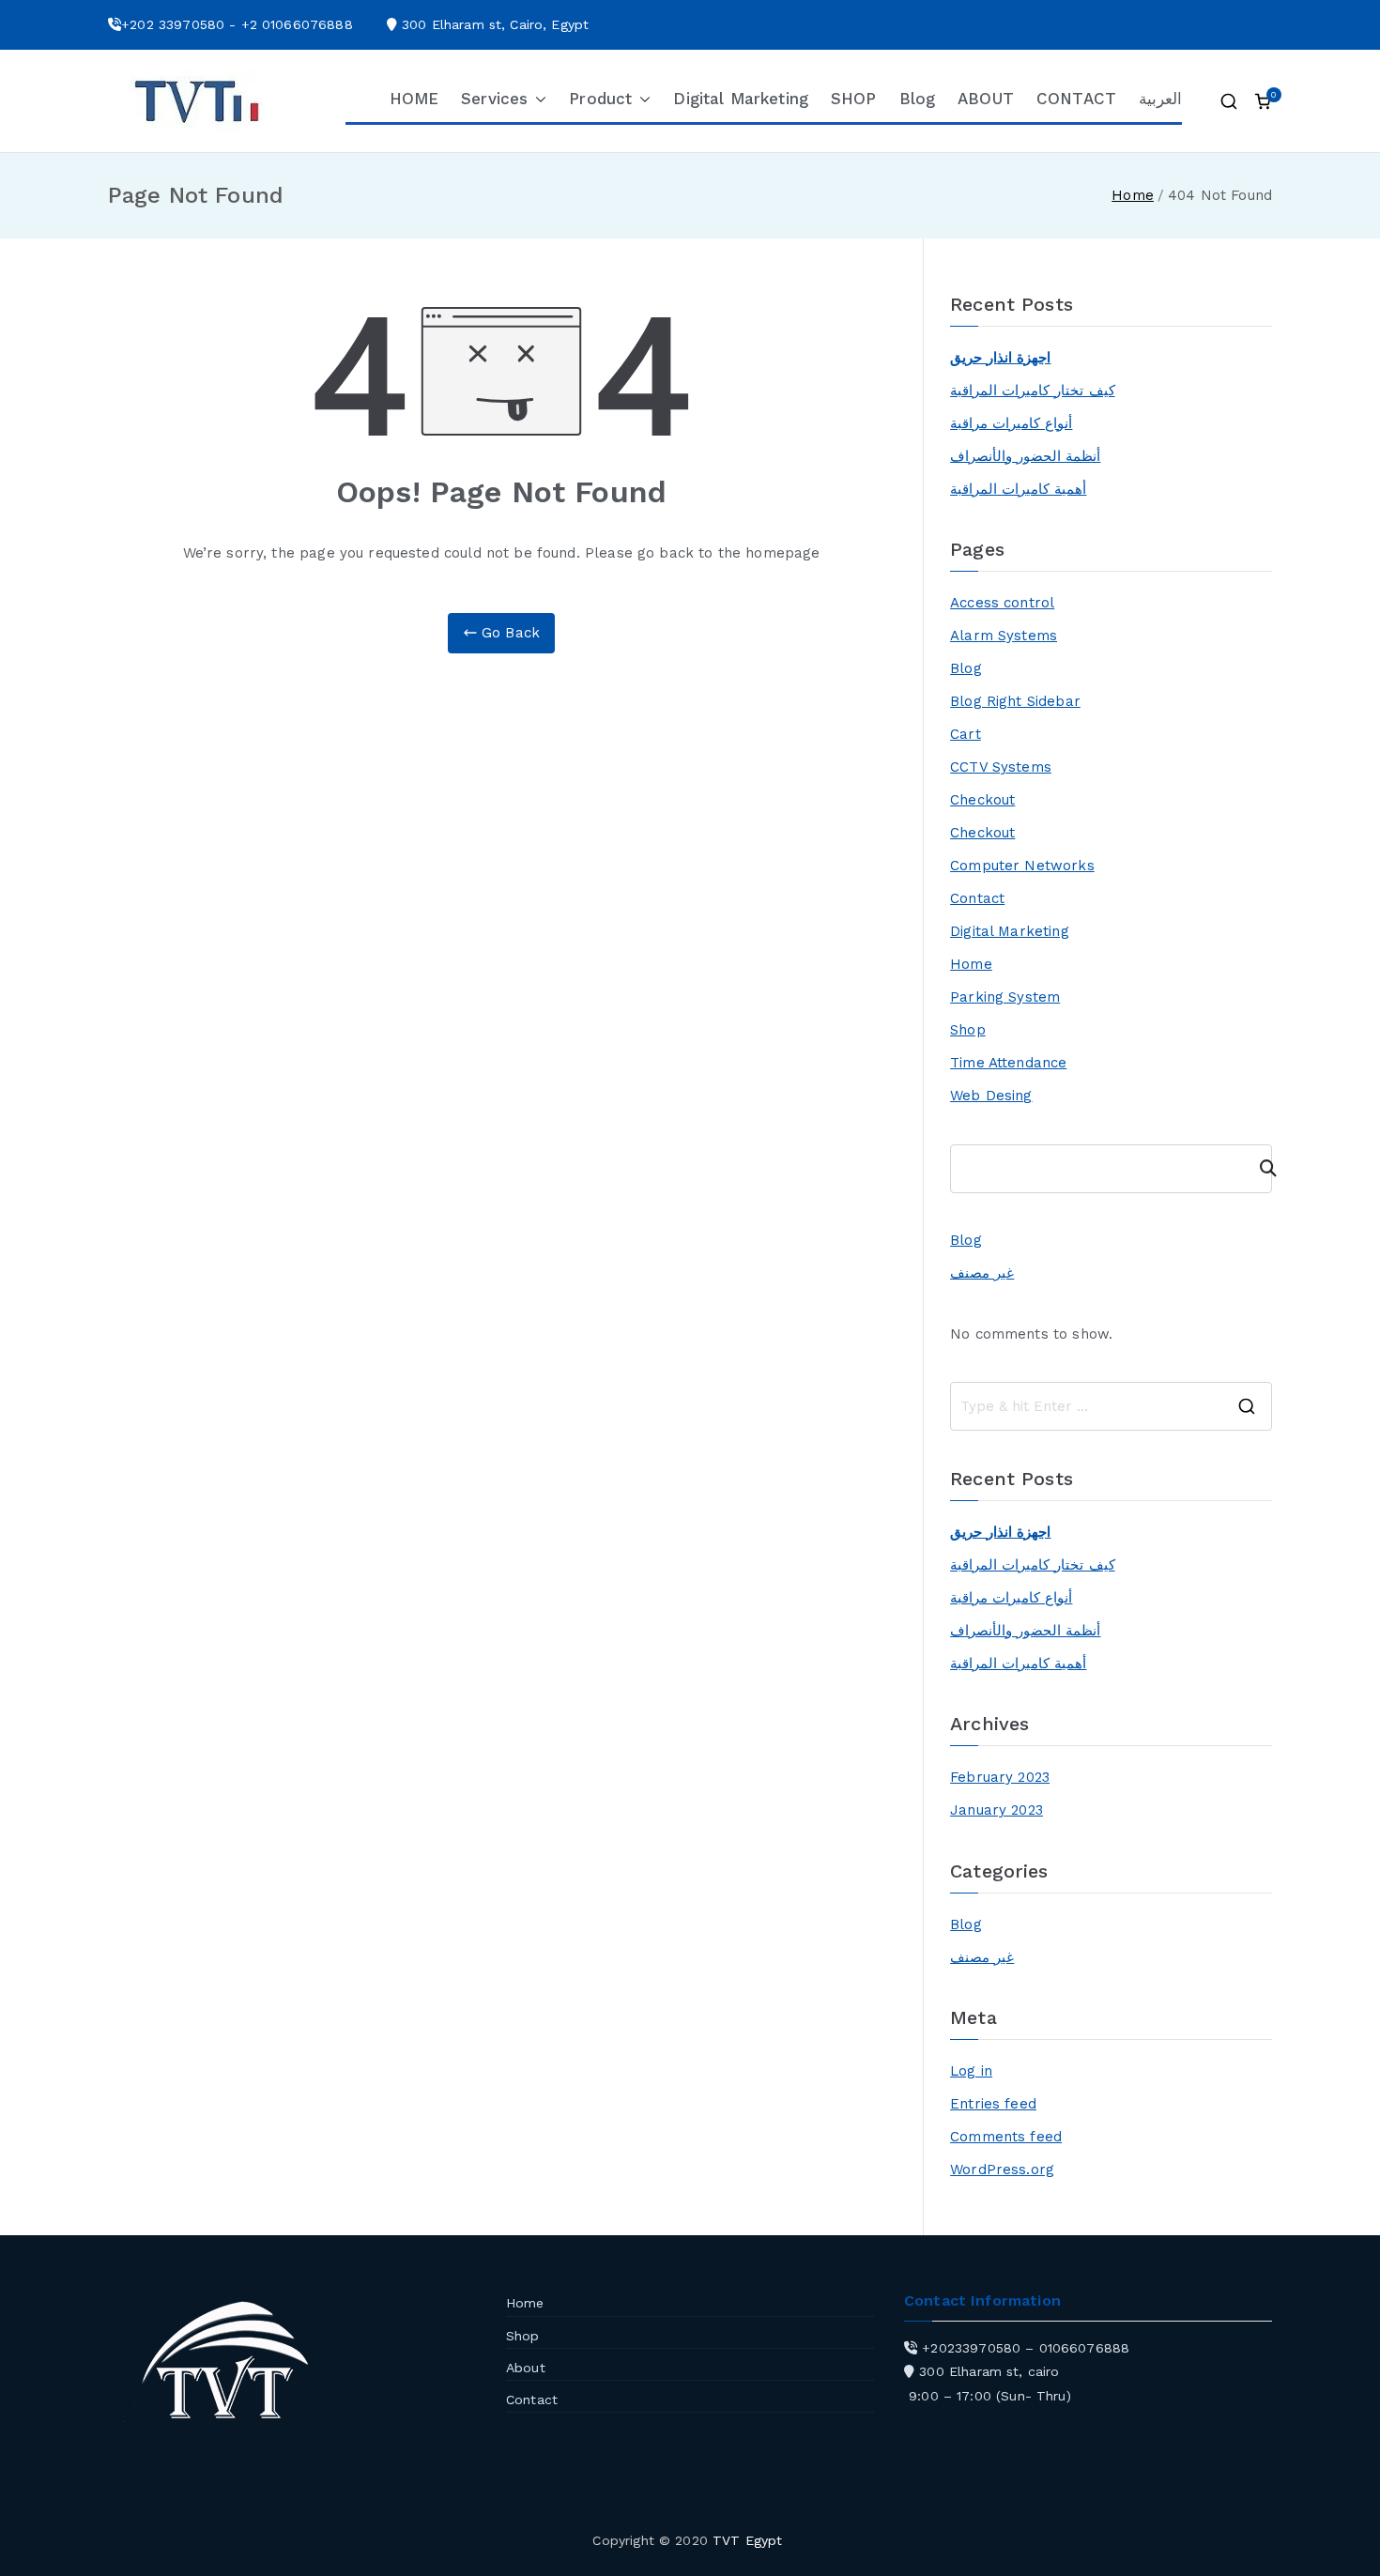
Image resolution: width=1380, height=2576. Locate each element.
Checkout (982, 800)
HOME (414, 99)
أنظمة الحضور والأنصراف (1025, 456)
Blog (918, 99)
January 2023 (997, 1810)
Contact (977, 898)
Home (971, 964)
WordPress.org (1002, 2170)
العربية (1160, 99)
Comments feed (1006, 2137)
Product (600, 99)
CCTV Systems (1001, 767)
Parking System (1005, 997)
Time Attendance (1008, 1063)
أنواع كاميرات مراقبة (1011, 423)
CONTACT (1076, 99)
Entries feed (993, 2104)
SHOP (854, 99)
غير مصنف (982, 1273)
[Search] (1260, 1169)
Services (494, 99)
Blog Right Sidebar (1015, 701)
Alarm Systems (1004, 636)
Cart (966, 734)
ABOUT (986, 99)
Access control (1002, 603)
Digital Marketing (741, 99)
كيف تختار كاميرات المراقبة (1032, 391)
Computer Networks (1022, 866)
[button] (537, 100)
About (526, 2368)
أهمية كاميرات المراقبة (1018, 489)
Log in (971, 2071)
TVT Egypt (747, 2540)
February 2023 (1000, 1777)
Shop (968, 1030)
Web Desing (991, 1096)
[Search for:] (1111, 1406)
